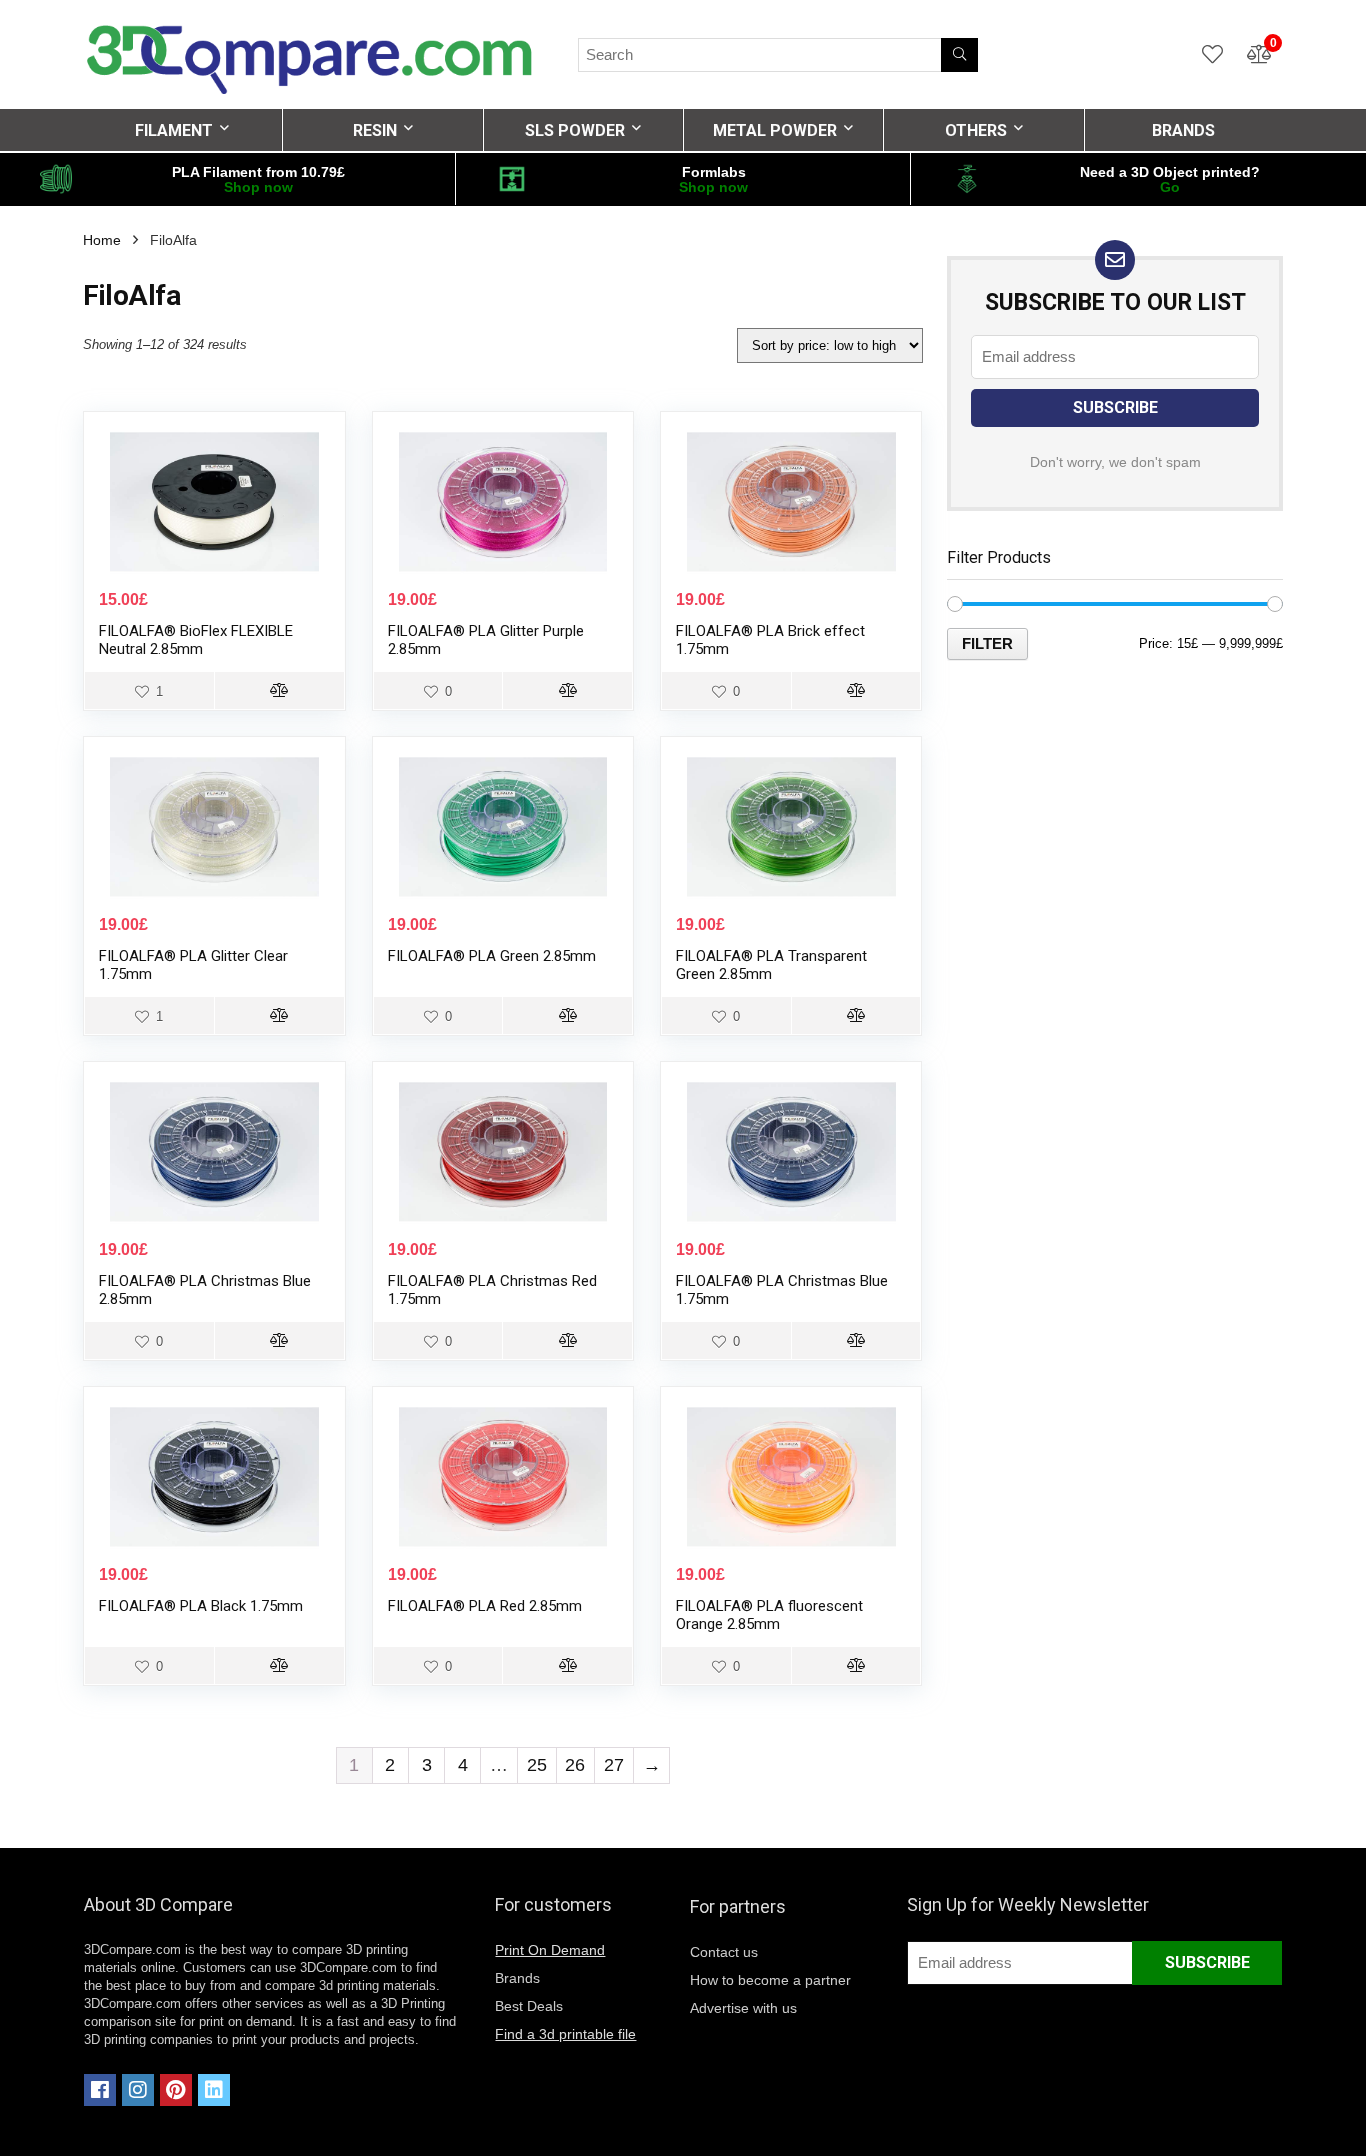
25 (537, 1765)
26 (575, 1765)
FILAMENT (174, 130)
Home (102, 240)
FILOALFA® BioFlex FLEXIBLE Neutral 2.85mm (196, 640)
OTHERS (976, 130)
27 (614, 1765)
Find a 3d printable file (565, 2034)
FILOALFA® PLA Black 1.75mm (201, 1606)
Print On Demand (550, 1950)
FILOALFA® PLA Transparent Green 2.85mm (771, 965)
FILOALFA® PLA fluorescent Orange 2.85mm (769, 1615)
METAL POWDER (775, 130)
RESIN (375, 130)
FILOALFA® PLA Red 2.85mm (485, 1606)
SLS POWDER (575, 130)
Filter (987, 643)
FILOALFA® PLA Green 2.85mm (492, 956)
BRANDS (1183, 130)
